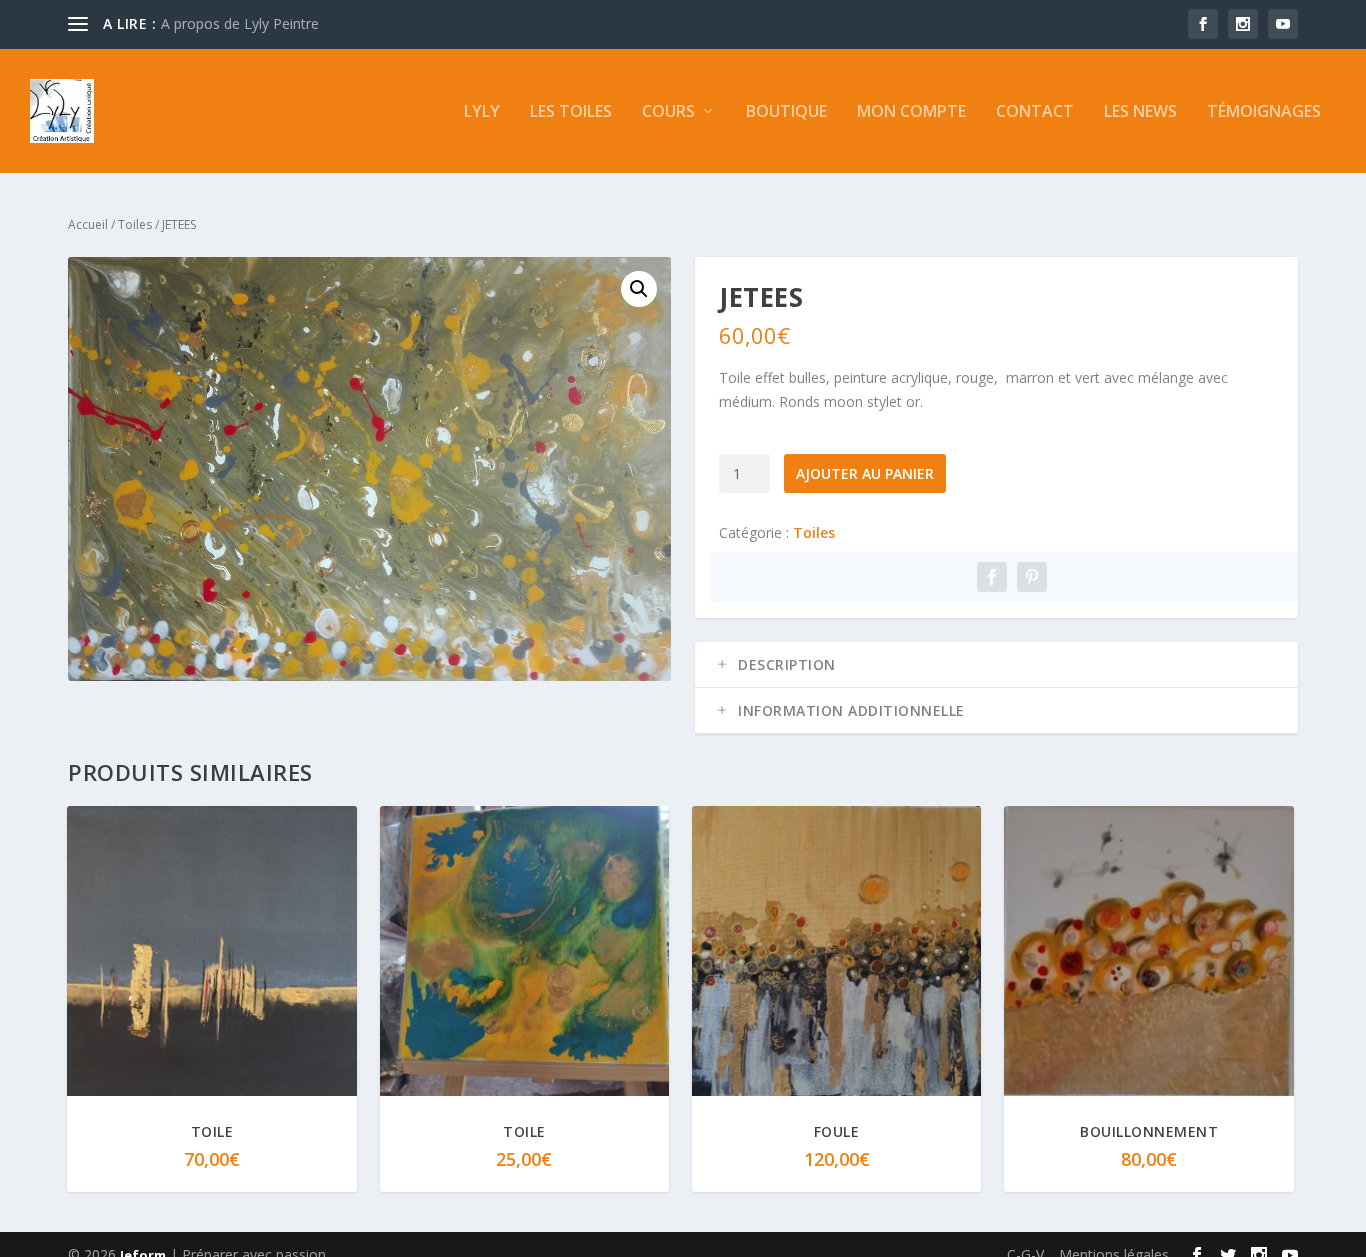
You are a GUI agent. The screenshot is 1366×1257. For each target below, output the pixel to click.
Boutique (786, 112)
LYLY (482, 112)
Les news (1140, 112)
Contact (1035, 112)
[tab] (996, 665)
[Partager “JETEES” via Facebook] (992, 577)
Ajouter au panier (865, 473)
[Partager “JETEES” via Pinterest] (1032, 577)
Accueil (88, 224)
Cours (668, 112)
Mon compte (911, 112)
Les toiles (571, 112)
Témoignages (1264, 112)
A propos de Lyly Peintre (240, 23)
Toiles (135, 224)
